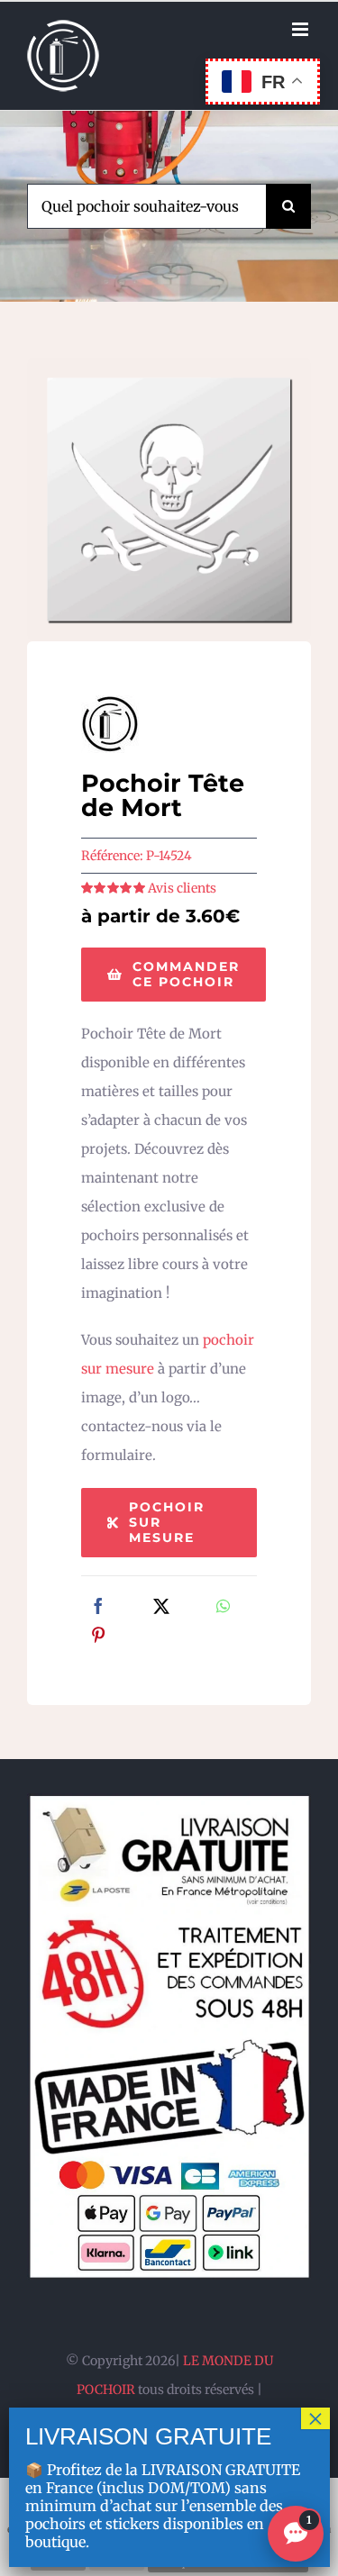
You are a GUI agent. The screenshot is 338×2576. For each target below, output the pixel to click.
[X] (161, 1608)
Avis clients (182, 888)
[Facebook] (98, 1608)
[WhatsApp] (223, 1608)
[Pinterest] (98, 1637)
